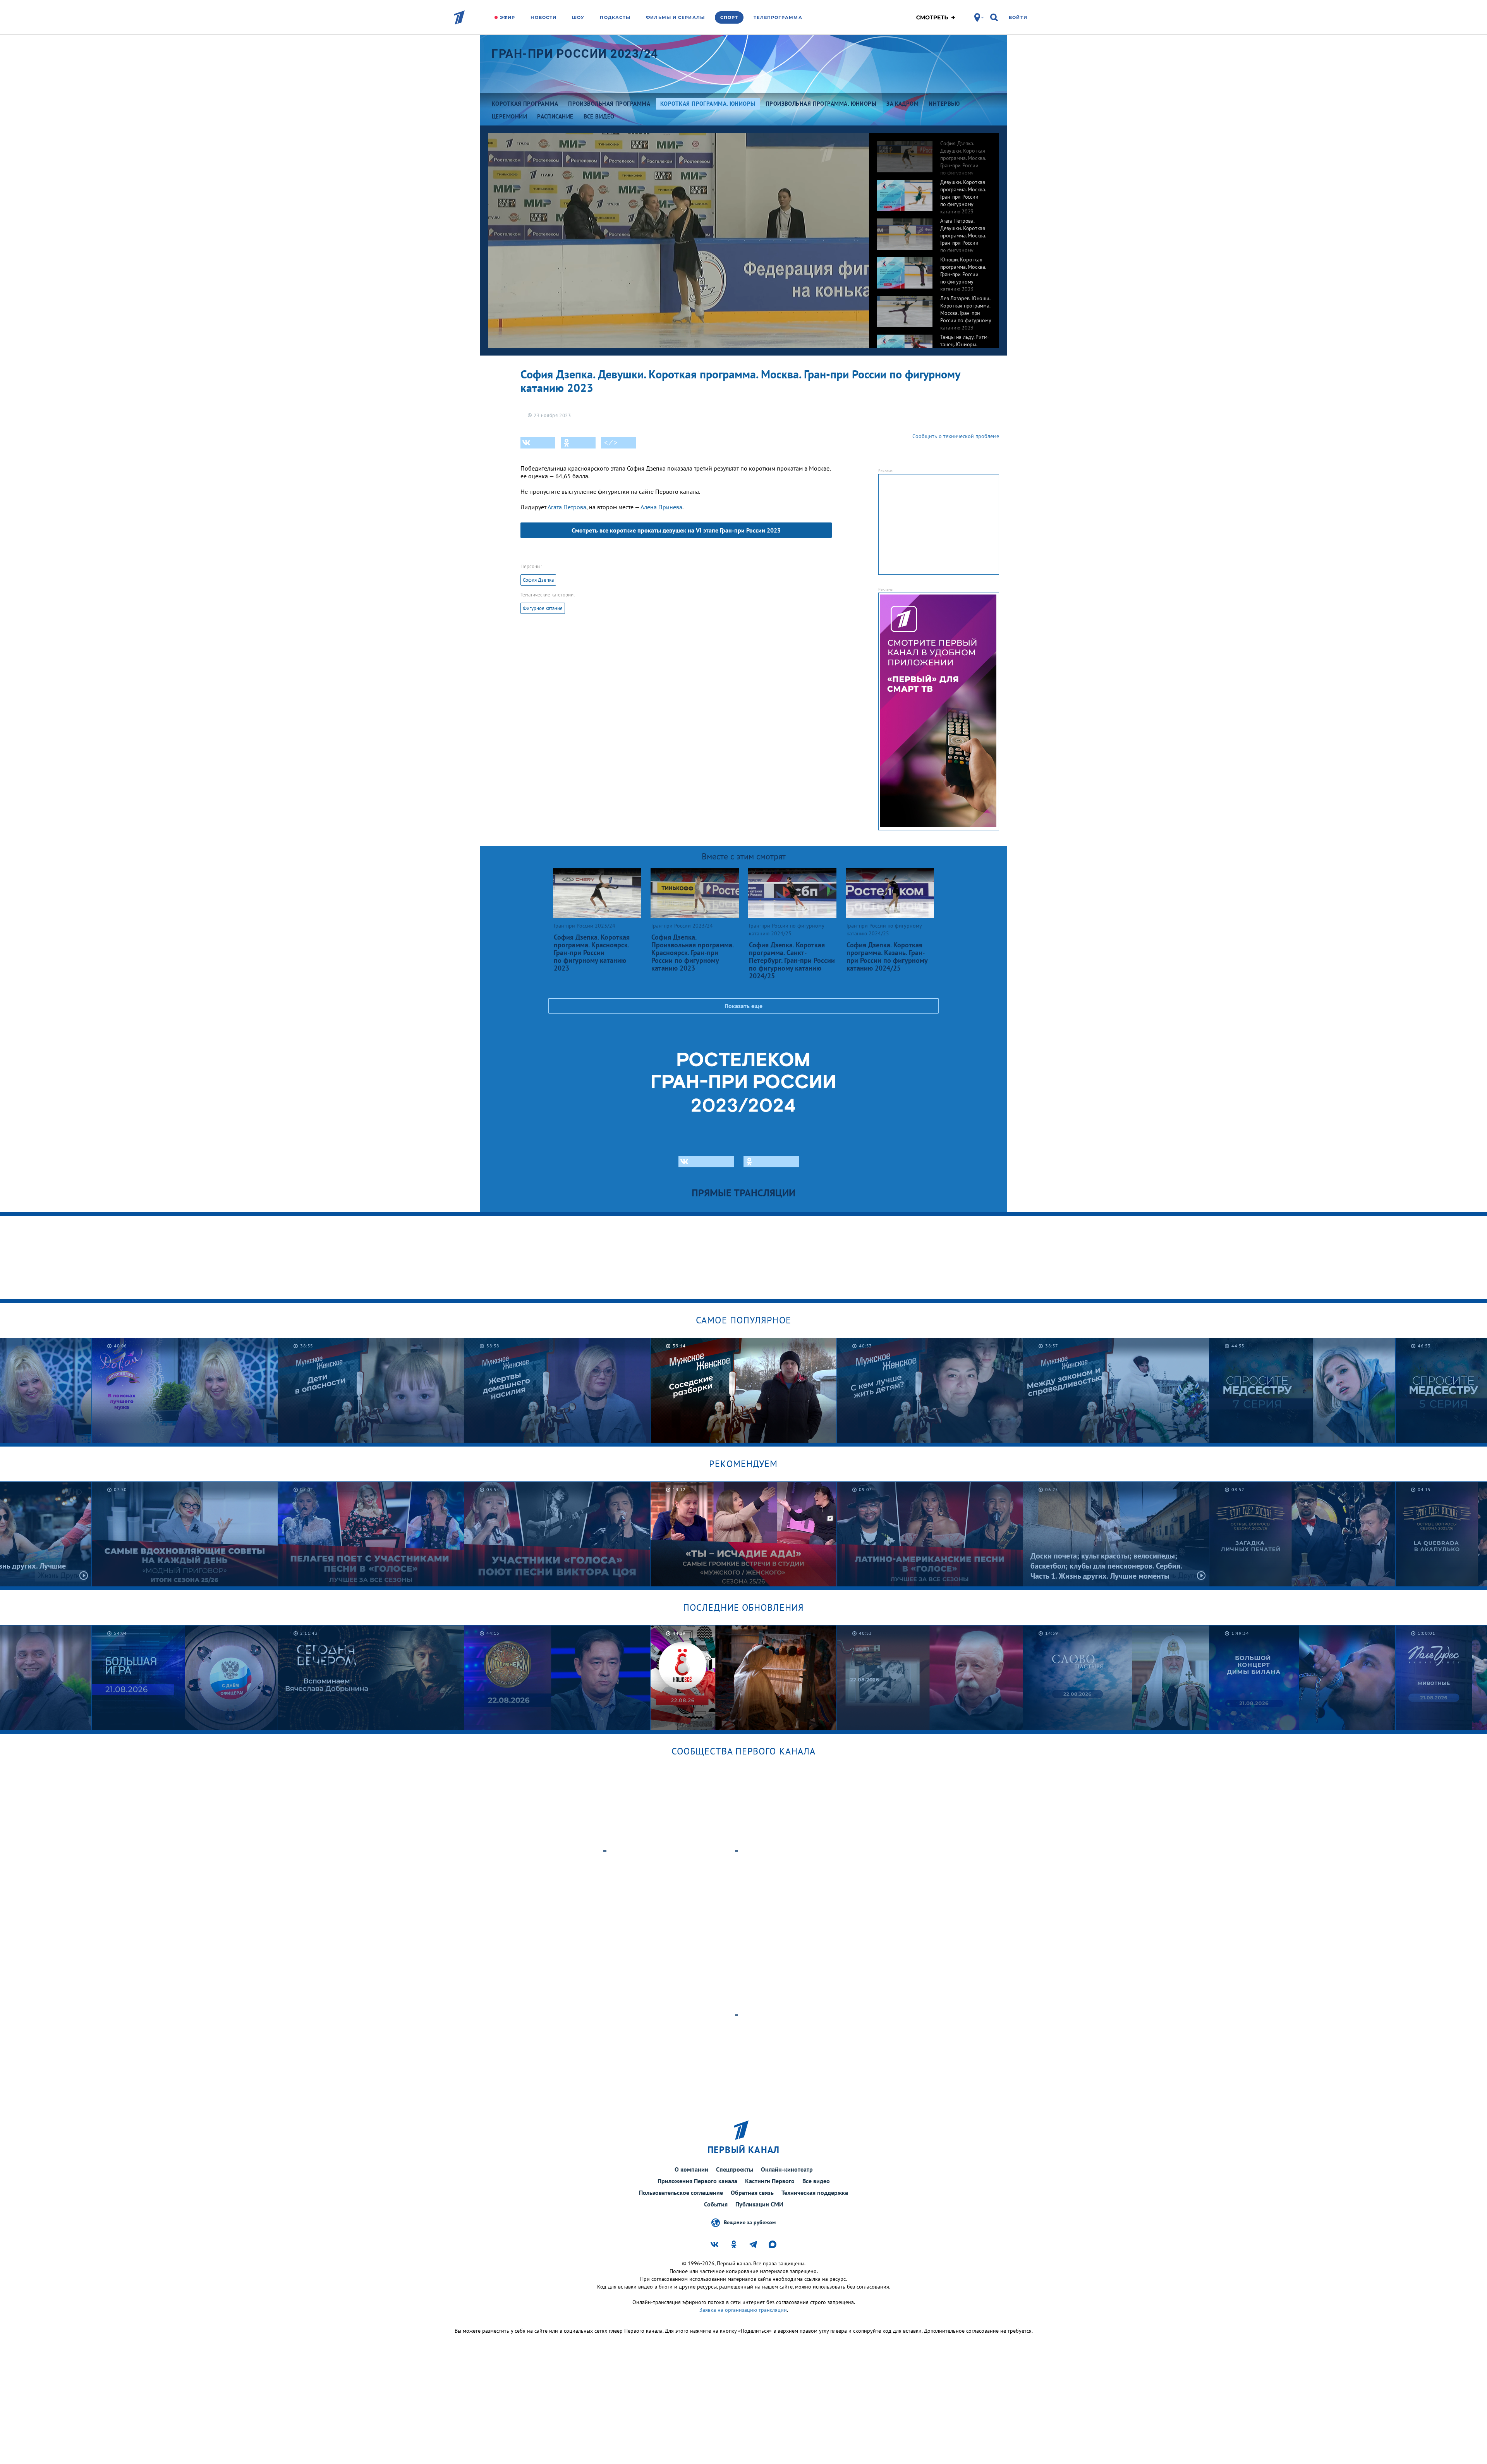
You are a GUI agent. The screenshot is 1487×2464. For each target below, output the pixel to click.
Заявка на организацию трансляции (743, 2310)
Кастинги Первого (770, 2181)
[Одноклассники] (578, 443)
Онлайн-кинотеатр (787, 2169)
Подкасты (615, 17)
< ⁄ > (611, 443)
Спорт (729, 17)
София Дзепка (538, 580)
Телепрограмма (778, 17)
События (716, 2204)
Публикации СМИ (759, 2204)
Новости (543, 17)
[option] (934, 153)
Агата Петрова (567, 507)
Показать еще (743, 1006)
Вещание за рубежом (750, 2222)
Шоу (578, 17)
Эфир (507, 17)
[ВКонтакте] (538, 443)
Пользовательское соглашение (681, 2193)
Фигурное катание (543, 608)
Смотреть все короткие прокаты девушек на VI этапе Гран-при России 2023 (676, 530)
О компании (691, 2169)
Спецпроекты (735, 2169)
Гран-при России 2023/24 (575, 54)
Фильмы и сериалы (675, 17)
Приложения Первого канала (697, 2181)
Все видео (816, 2181)
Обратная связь (752, 2193)
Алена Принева (661, 507)
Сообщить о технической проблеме (956, 436)
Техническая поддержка (815, 2193)
